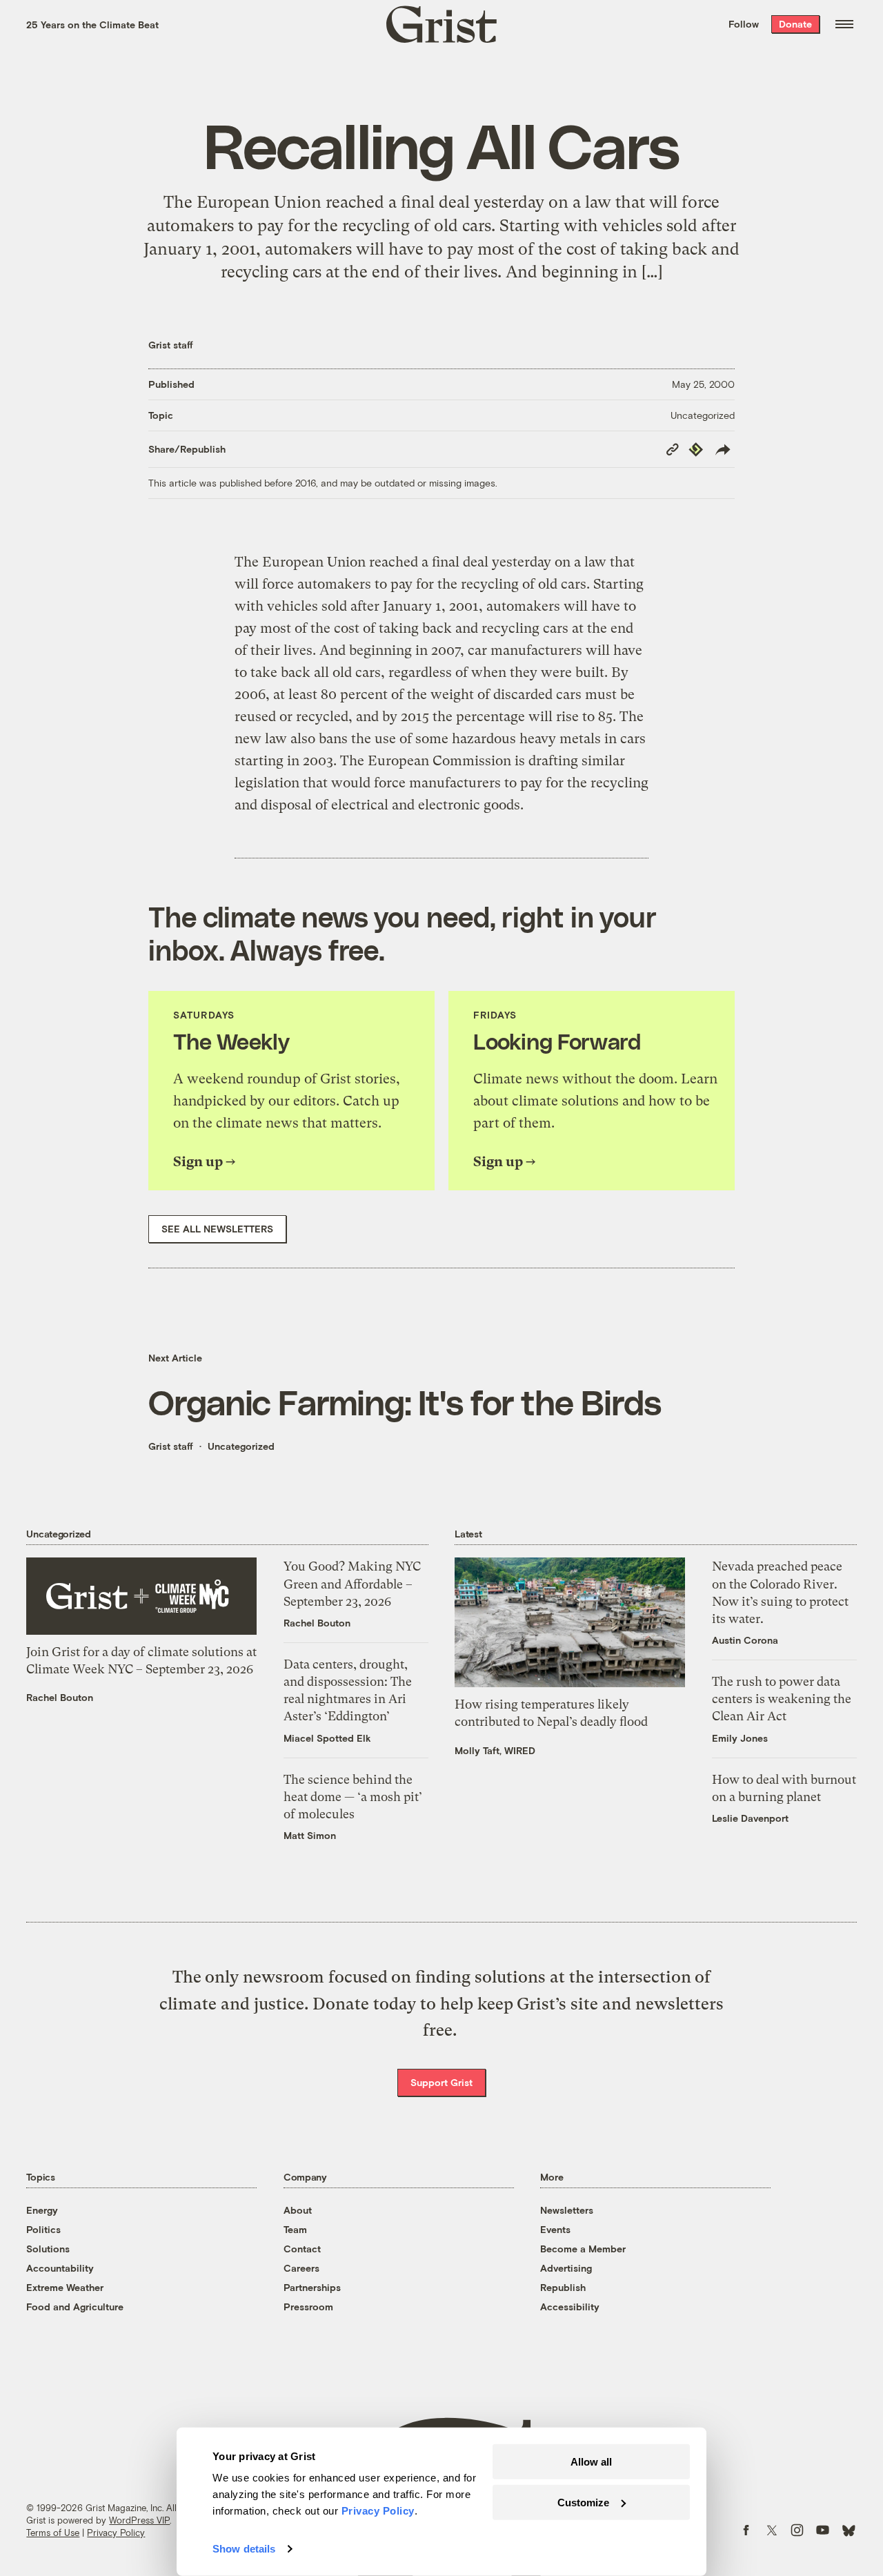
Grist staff (171, 345)
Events (555, 2229)
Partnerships (312, 2287)
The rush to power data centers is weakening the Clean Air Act (782, 1699)
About (298, 2210)
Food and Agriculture (75, 2307)
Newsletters (567, 2210)
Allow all (591, 2462)
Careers (301, 2268)
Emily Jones (740, 1738)
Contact (302, 2249)
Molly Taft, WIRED (495, 1750)
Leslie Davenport (750, 1818)
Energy (42, 2210)
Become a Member (583, 2249)
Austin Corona (745, 1640)
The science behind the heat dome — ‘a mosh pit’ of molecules (353, 1797)
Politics (43, 2229)
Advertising (566, 2268)
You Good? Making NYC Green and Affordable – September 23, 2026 (352, 1583)
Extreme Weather (65, 2287)
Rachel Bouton (60, 1697)
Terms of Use (53, 2533)
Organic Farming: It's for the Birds (405, 1402)
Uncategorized (703, 415)
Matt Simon (310, 1835)
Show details (244, 2549)
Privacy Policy (116, 2533)
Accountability (60, 2268)
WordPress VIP (139, 2520)
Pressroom (308, 2307)
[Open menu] (844, 24)
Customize (583, 2502)
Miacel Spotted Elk (327, 1738)
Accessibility (570, 2307)
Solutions (48, 2249)
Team (295, 2229)
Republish (563, 2287)
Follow (744, 24)
